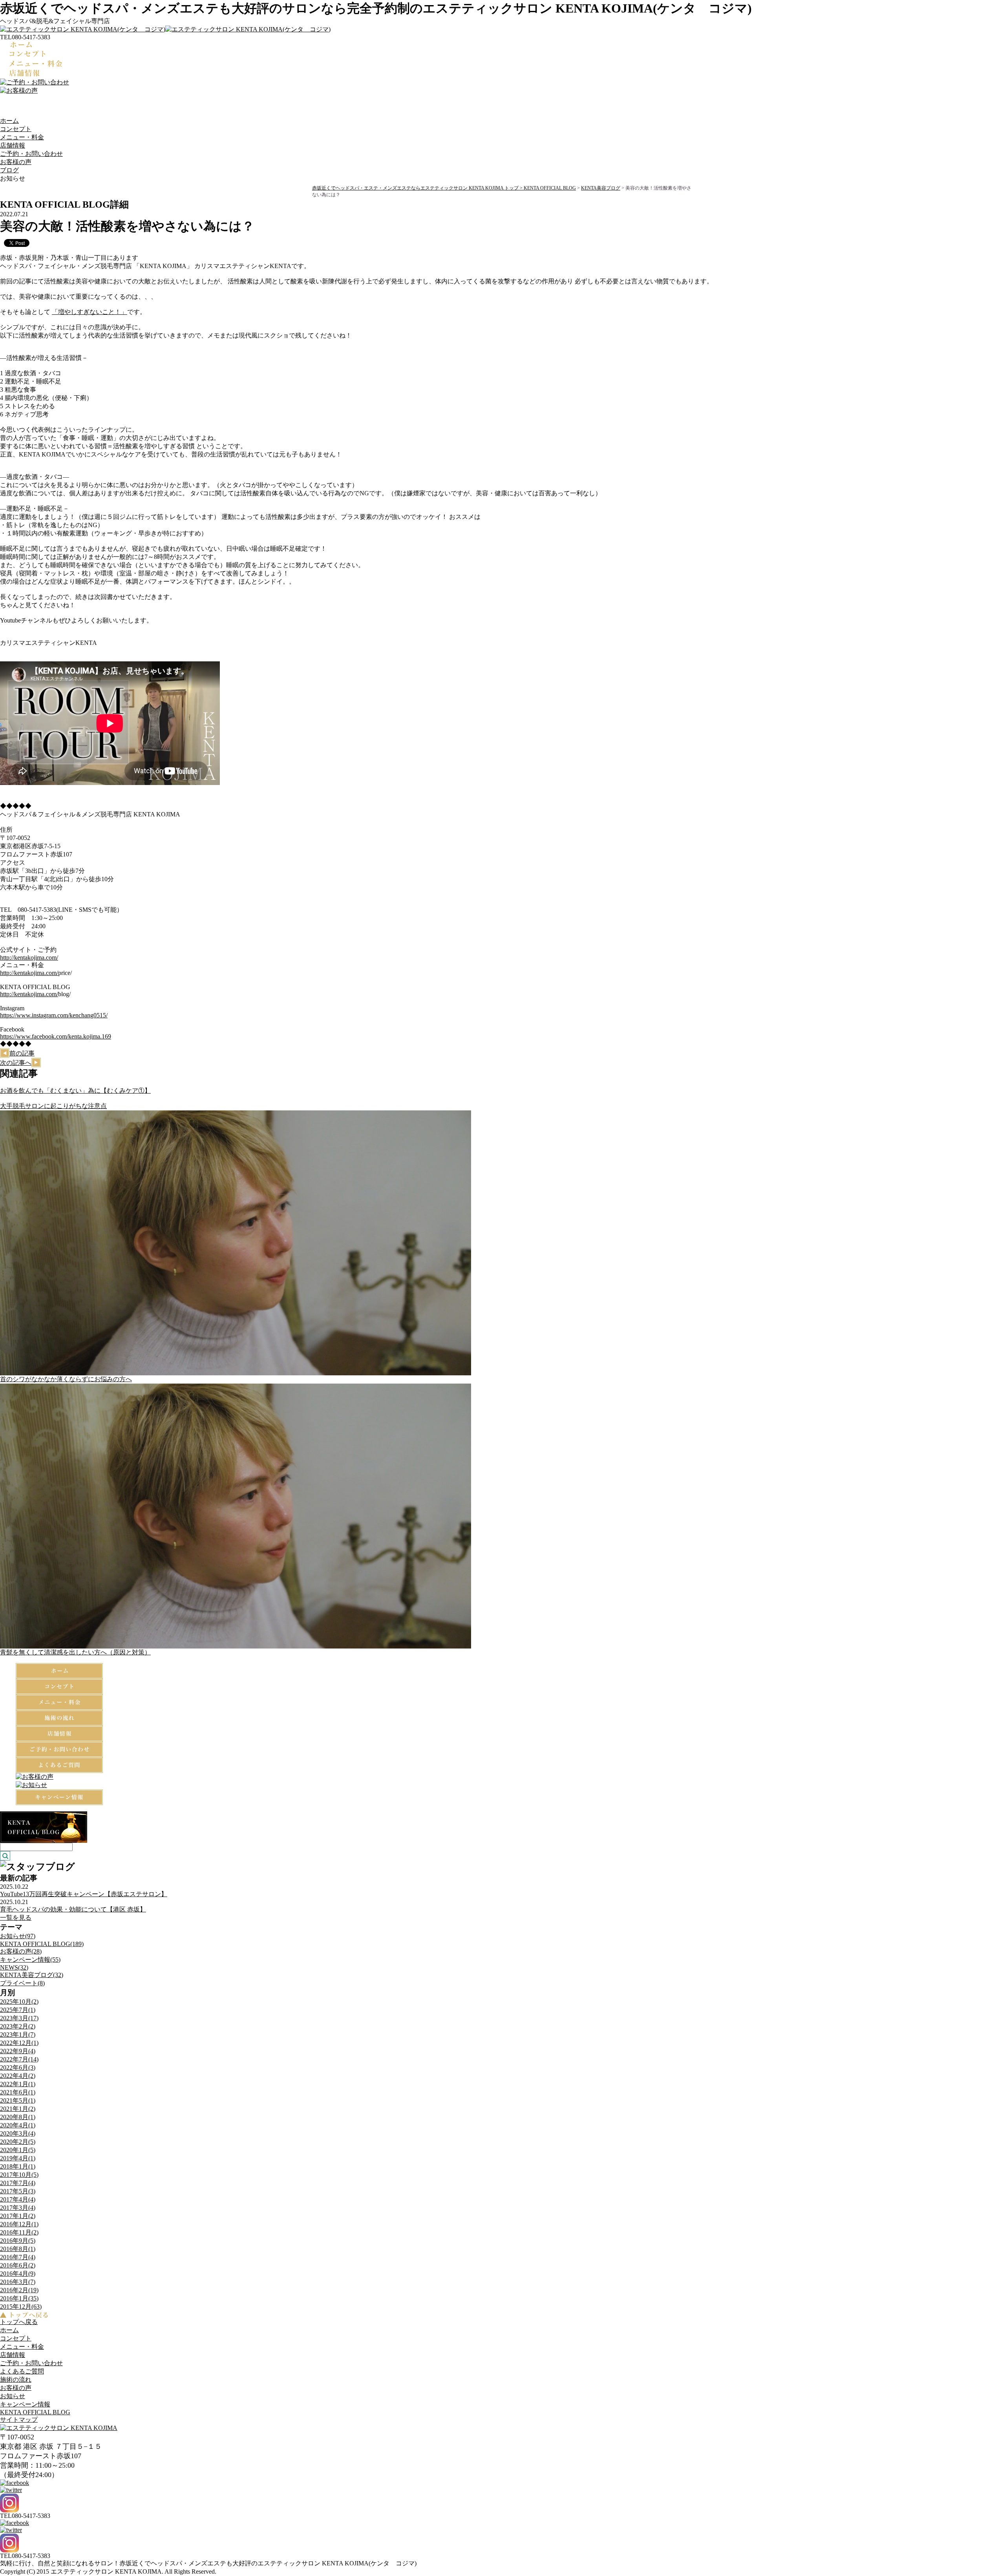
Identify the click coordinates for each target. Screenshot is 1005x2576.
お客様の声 (16, 162)
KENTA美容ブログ (601, 188)
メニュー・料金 (22, 137)
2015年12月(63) (21, 2307)
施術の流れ (16, 2380)
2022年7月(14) (19, 2059)
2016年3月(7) (18, 2282)
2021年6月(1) (18, 2092)
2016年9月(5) (18, 2241)
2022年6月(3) (18, 2068)
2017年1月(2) (18, 2216)
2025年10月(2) (19, 2002)
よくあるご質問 (22, 2371)
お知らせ (13, 2396)
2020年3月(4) (18, 2133)
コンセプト (16, 129)
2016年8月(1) (18, 2249)
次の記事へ (16, 1063)
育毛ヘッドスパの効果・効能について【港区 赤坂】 (73, 1909)
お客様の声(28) (21, 1951)
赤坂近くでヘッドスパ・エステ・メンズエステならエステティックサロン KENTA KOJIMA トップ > (418, 188)
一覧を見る (16, 1918)
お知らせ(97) (18, 1936)
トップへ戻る (19, 2322)
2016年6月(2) (18, 2265)
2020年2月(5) (18, 2142)
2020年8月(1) (18, 2117)
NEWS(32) (14, 1967)
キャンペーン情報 (25, 2404)
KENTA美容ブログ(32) (32, 1975)
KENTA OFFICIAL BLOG (550, 188)
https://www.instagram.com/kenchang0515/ (54, 1015)
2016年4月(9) (18, 2274)
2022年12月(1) (19, 2043)
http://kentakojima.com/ (29, 958)
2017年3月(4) (18, 2208)
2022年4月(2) (18, 2076)
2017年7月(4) (18, 2183)
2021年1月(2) (18, 2109)
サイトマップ (19, 2420)
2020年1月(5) (18, 2150)
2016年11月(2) (19, 2232)
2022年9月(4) (18, 2051)
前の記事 (22, 1053)
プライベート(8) (22, 1983)
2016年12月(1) (19, 2224)
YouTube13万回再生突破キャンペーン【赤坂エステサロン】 (84, 1894)
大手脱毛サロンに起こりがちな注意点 (53, 1106)
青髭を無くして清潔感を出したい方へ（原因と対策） (75, 1652)
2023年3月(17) (19, 2018)
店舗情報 (13, 145)
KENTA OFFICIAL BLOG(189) (42, 1944)
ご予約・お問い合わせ (31, 154)
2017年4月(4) (18, 2199)
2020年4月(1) (18, 2125)
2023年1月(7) (18, 2035)
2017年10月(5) (19, 2175)
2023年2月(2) (18, 2026)
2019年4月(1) (18, 2158)
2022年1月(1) (18, 2084)
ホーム (9, 121)
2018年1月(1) (18, 2166)
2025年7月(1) (18, 2010)
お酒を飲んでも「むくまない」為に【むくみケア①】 (75, 1091)
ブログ (9, 170)
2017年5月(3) (18, 2191)
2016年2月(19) (19, 2290)
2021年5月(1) (18, 2100)
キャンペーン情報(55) (30, 1960)
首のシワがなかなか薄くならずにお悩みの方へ (66, 1379)
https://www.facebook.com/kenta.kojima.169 (56, 1036)
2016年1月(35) (19, 2298)
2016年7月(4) (18, 2257)
